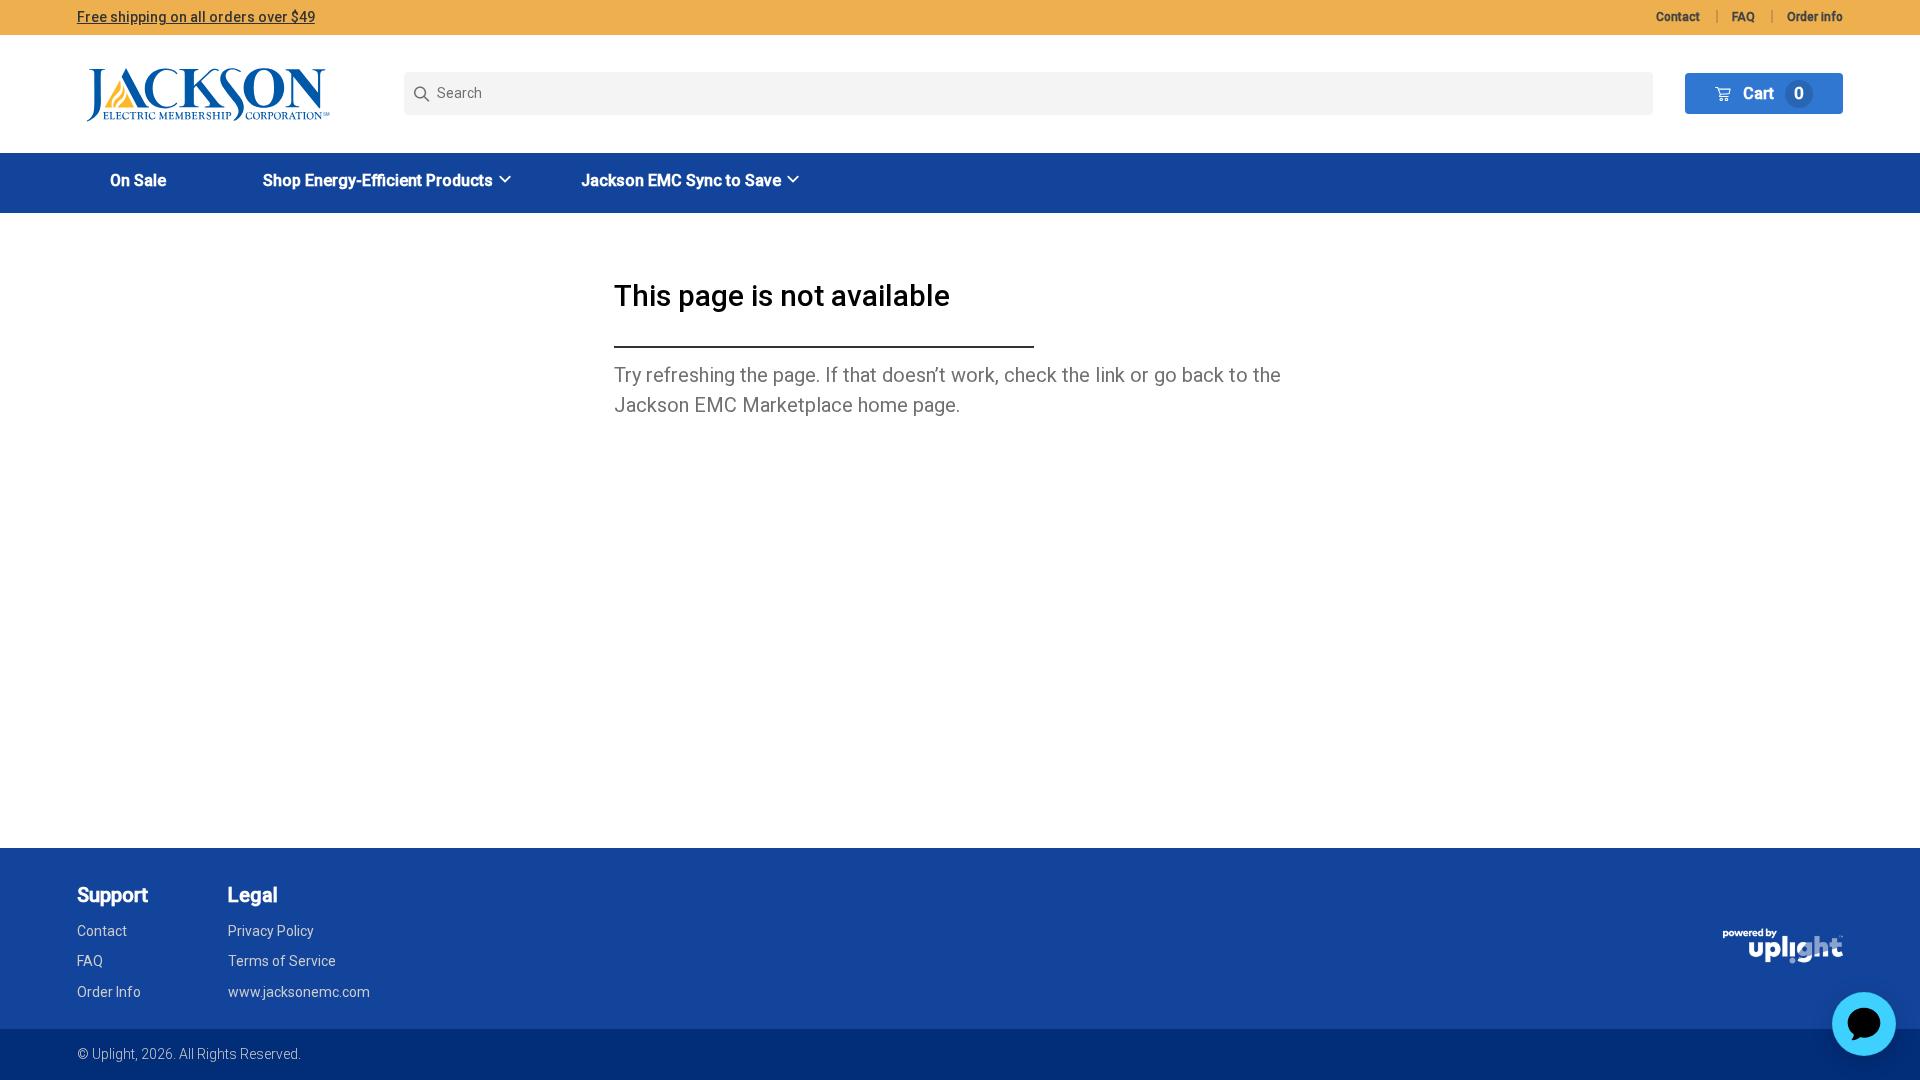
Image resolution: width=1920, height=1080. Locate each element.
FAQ (1743, 17)
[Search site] (1029, 93)
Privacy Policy (271, 931)
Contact (1678, 17)
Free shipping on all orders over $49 (196, 17)
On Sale (138, 180)
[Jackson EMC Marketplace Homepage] (209, 94)
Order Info (109, 992)
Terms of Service (282, 961)
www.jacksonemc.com (299, 992)
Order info (1815, 17)
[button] (390, 180)
